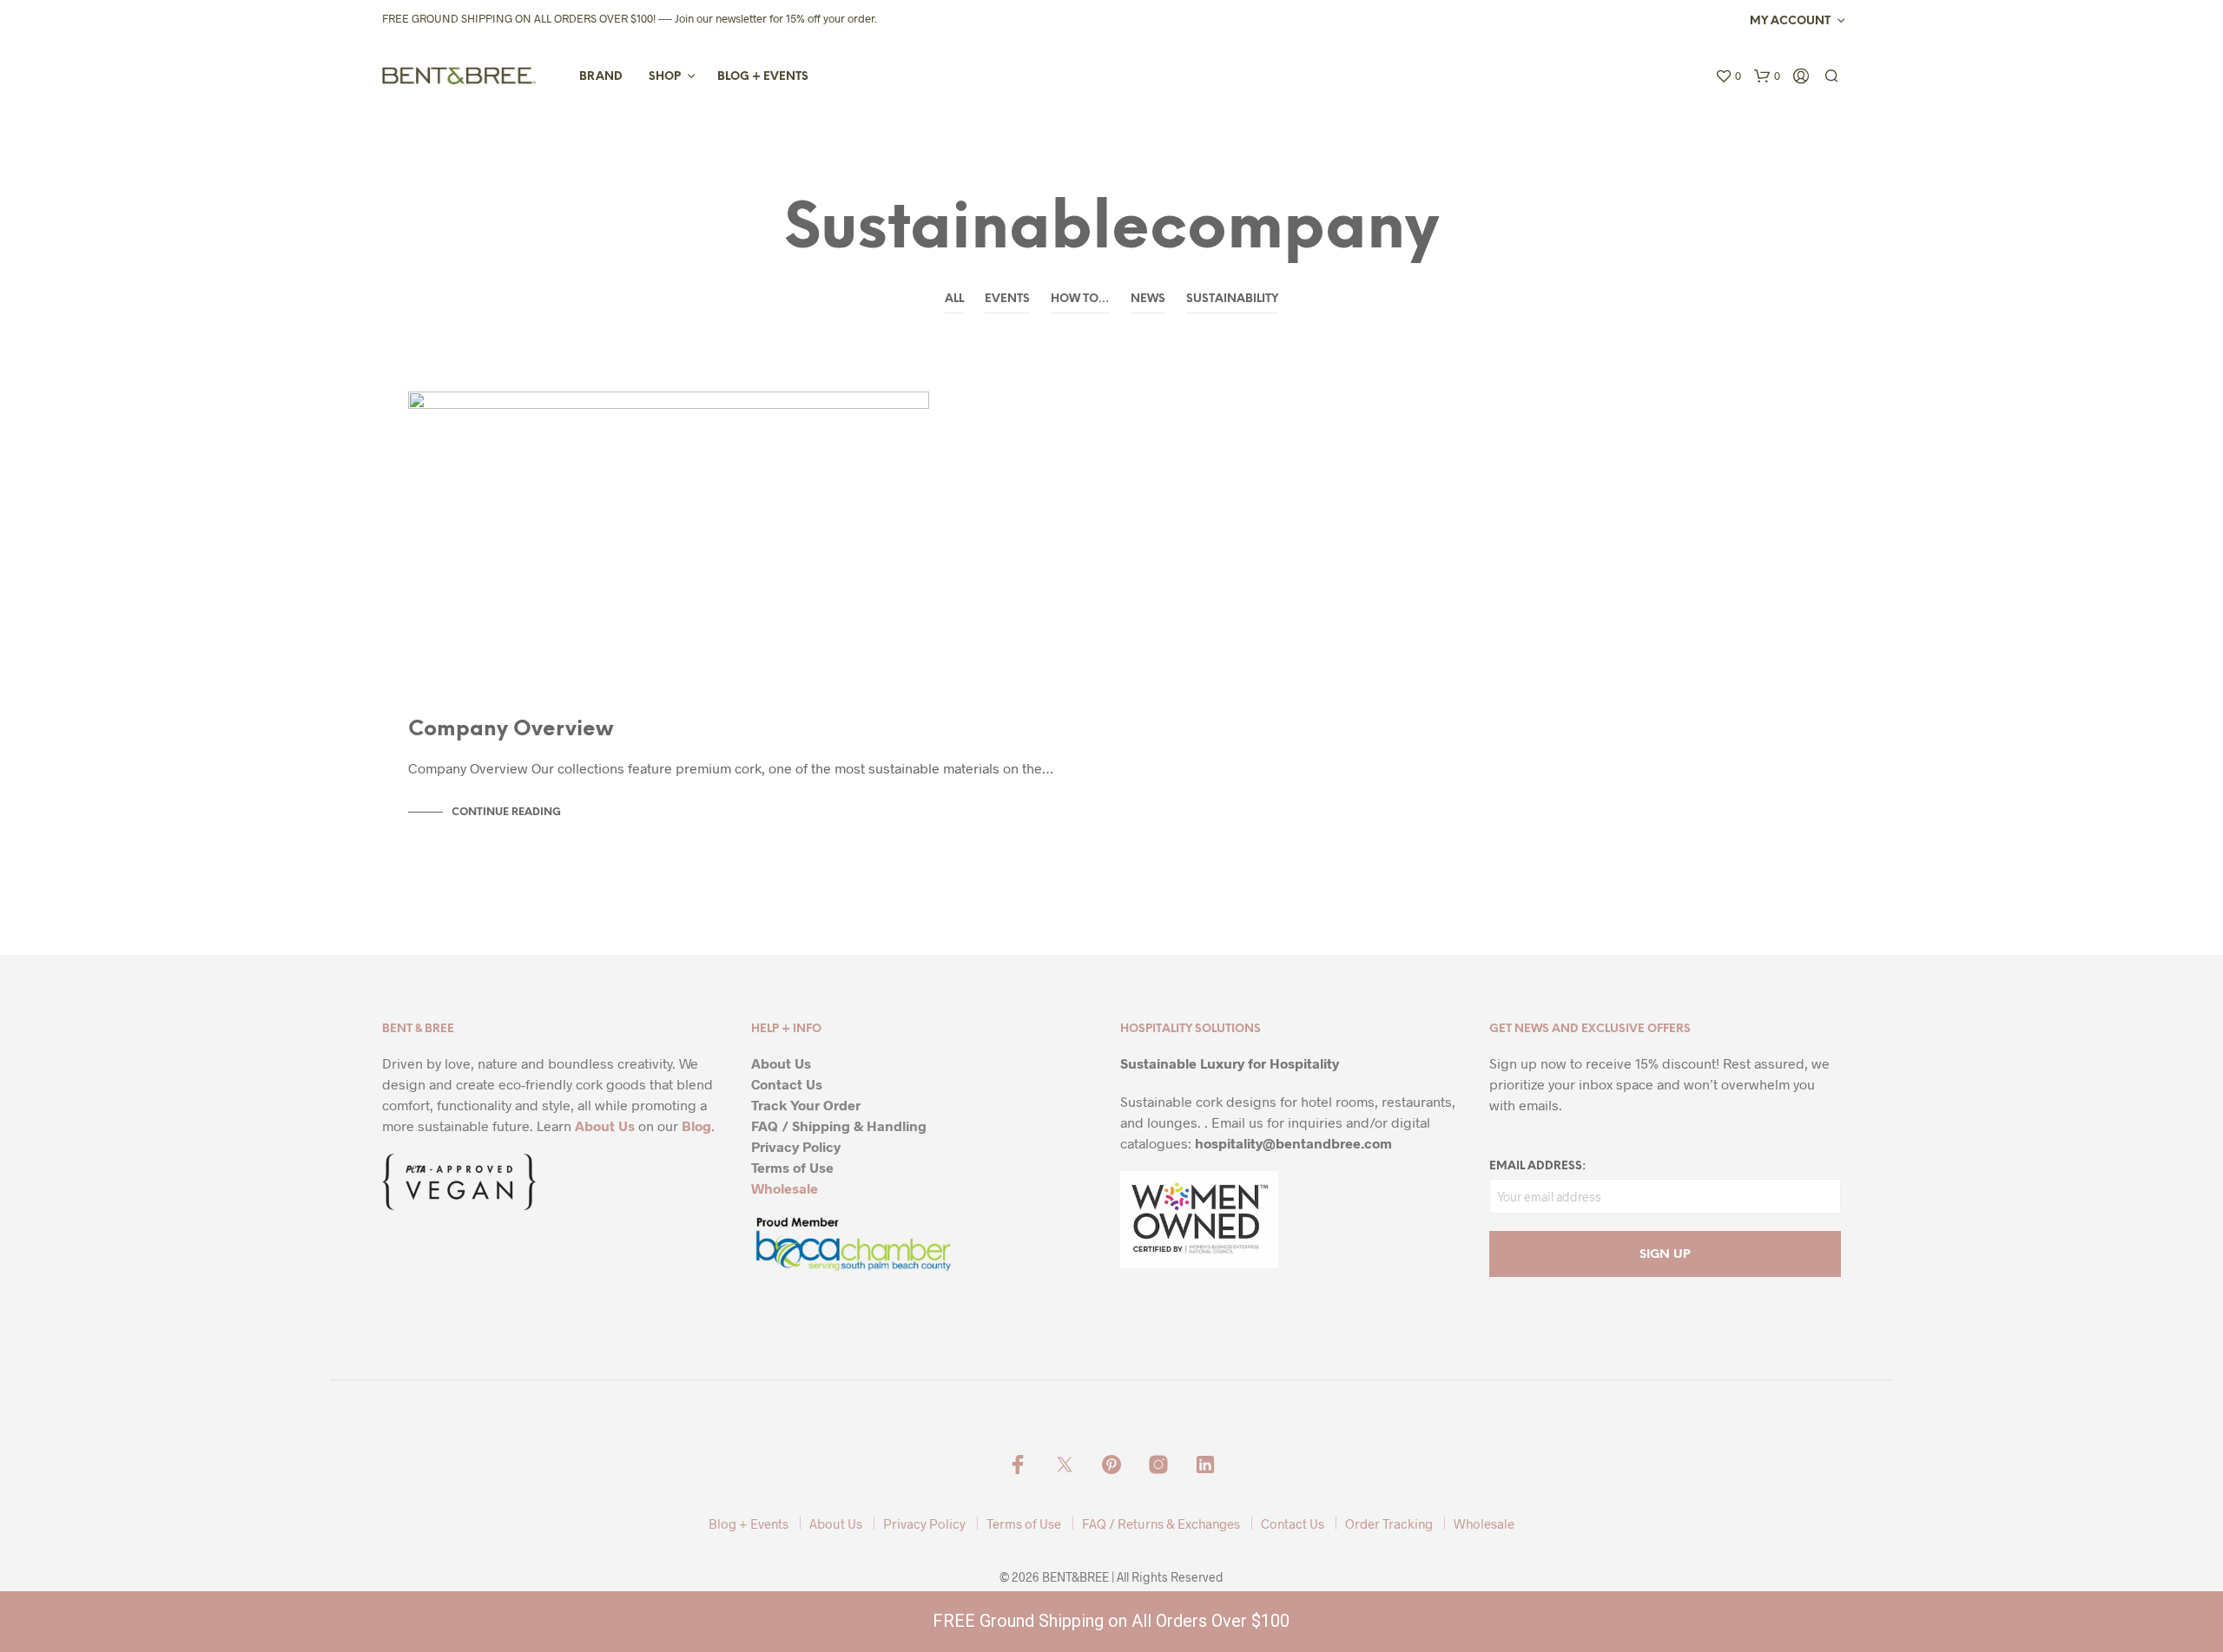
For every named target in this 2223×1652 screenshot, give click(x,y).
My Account (1790, 21)
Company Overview (511, 730)
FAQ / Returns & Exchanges (1161, 1524)
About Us (605, 1125)
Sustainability (1232, 299)
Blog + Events (763, 77)
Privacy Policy (796, 1146)
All (954, 299)
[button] (1728, 76)
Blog (696, 1125)
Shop (665, 77)
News (1148, 299)
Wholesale (785, 1188)
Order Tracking (1389, 1524)
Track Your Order (806, 1105)
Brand (601, 77)
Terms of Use (792, 1167)
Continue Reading (506, 812)
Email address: (1537, 1166)
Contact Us (787, 1084)
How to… (1080, 299)
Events (1007, 299)
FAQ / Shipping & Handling (839, 1125)
